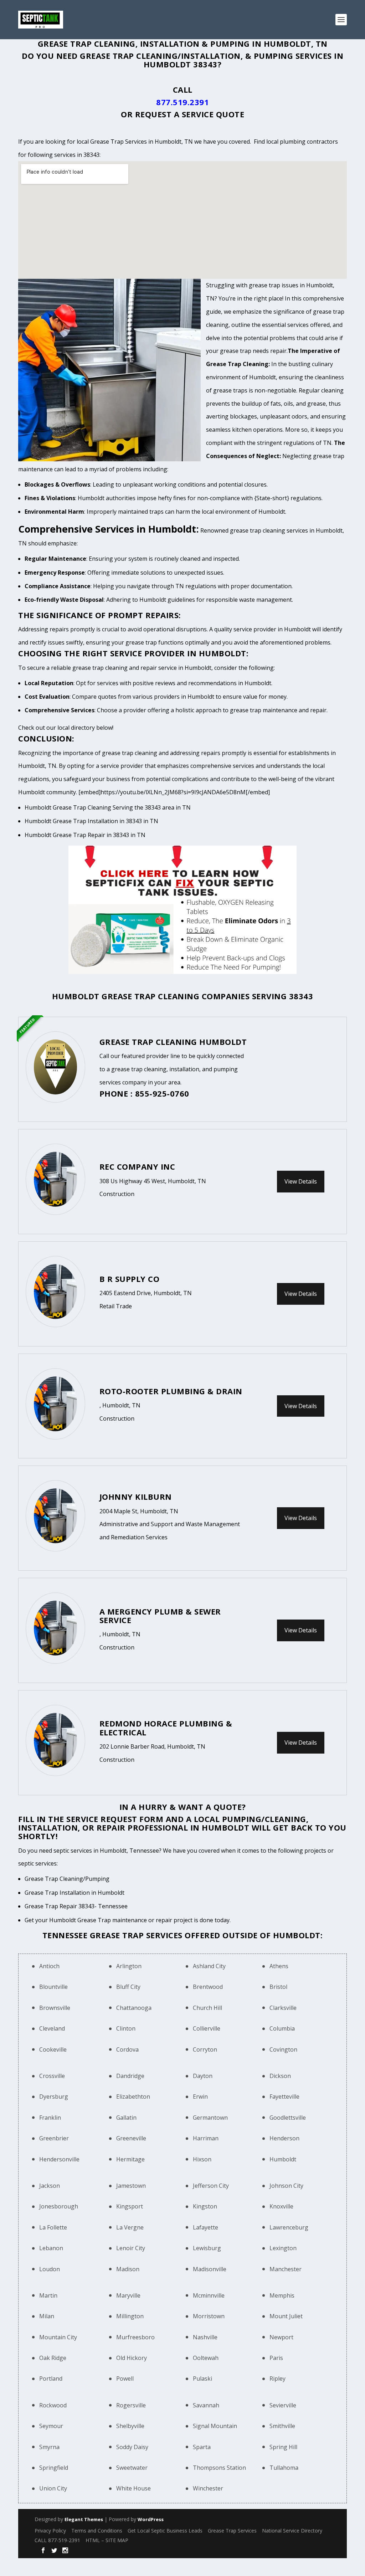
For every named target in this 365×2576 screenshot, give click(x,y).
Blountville (53, 1987)
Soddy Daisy (132, 2447)
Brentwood (208, 1987)
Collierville (207, 2028)
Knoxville (281, 2206)
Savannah (206, 2405)
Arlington (129, 1966)
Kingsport (130, 2206)
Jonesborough (59, 2206)
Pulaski (202, 2379)
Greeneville (131, 2138)
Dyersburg (54, 2097)
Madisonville (210, 2269)
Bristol (278, 1987)
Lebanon (51, 2248)
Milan (47, 2316)
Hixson (202, 2159)
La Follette (53, 2227)
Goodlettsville (288, 2118)
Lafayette (205, 2227)
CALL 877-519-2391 (57, 2540)
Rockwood (53, 2405)
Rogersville (131, 2405)
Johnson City (286, 2186)
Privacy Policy (50, 2531)
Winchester (208, 2488)
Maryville (128, 2295)
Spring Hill (283, 2447)
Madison (128, 2269)
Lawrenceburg (289, 2227)
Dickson (280, 2076)
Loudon (50, 2269)
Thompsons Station (219, 2468)
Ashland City (209, 1966)
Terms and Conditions (97, 2531)
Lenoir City (131, 2248)
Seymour (51, 2426)
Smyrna (49, 2447)
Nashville (205, 2337)
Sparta (202, 2447)
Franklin (50, 2118)
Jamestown (131, 2186)
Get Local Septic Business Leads (165, 2531)
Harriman (206, 2138)
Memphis (282, 2295)
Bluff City (128, 1987)
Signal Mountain (215, 2426)
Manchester (286, 2269)
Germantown (210, 2118)
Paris (276, 2358)
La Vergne (130, 2227)
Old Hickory (132, 2358)
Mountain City (58, 2337)
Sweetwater (132, 2468)
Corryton (205, 2049)
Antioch (49, 1966)
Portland (51, 2379)
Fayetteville (284, 2097)
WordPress (151, 2519)
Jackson (50, 2186)
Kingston (205, 2206)
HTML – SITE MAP (107, 2540)
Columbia (282, 2028)
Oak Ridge (53, 2358)
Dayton (203, 2076)
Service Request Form (115, 1819)
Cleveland (52, 2028)
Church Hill (207, 2008)
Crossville (52, 2076)
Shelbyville (130, 2426)
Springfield (54, 2468)
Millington (130, 2316)
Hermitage (130, 2159)
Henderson (284, 2138)
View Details (301, 1181)
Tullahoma (284, 2468)
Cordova (127, 2049)
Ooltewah (206, 2358)
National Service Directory (292, 2531)
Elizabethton (133, 2097)
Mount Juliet (286, 2316)
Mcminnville (209, 2295)
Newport (281, 2337)
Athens (279, 1966)
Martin (48, 2295)
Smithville (282, 2426)
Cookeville (53, 2049)
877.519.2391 (182, 102)
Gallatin (126, 2118)
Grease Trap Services (232, 2531)
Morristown (209, 2316)
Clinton (126, 2028)
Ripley (277, 2379)
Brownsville (55, 2008)
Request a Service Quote (190, 114)
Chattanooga (134, 2008)
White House (133, 2488)
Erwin (200, 2097)
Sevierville (283, 2405)
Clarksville (283, 2008)
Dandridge (130, 2076)
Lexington (283, 2248)
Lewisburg (207, 2248)
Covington (283, 2049)
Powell (125, 2379)
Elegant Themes (84, 2519)
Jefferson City (211, 2186)
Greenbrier (54, 2138)
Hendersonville (59, 2159)
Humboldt (283, 2159)
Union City (53, 2488)
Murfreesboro (135, 2337)
